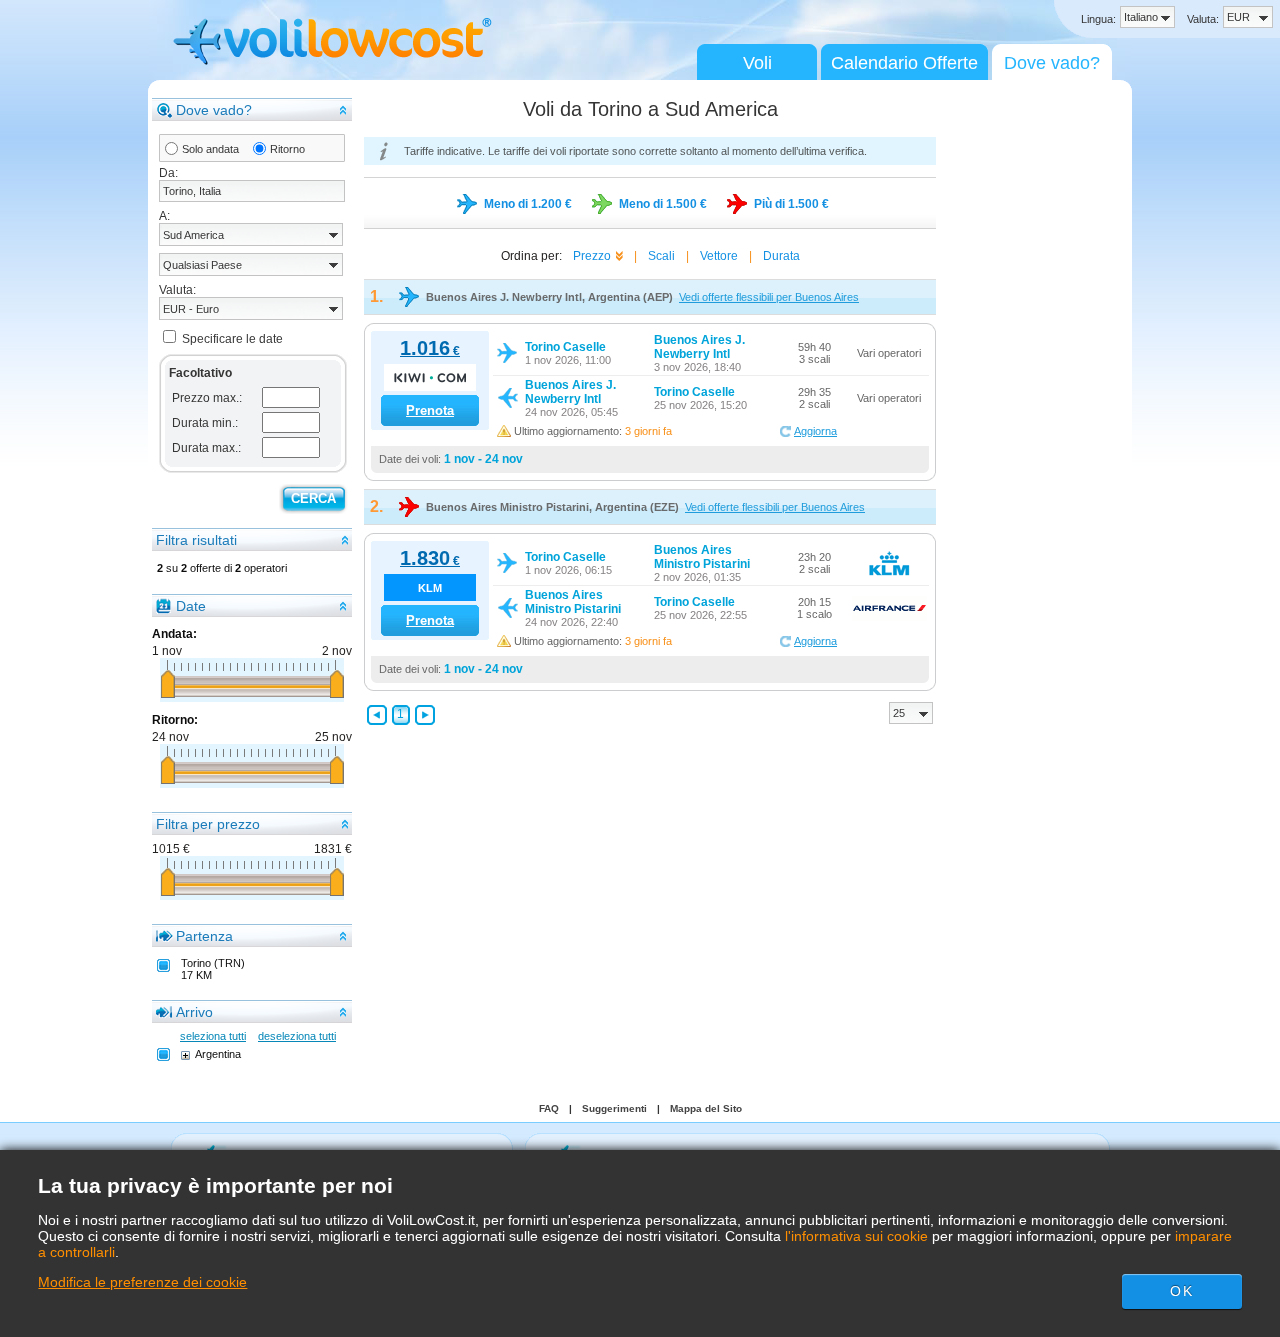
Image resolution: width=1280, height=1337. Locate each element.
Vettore (719, 256)
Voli (757, 63)
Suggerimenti (614, 1108)
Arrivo (194, 1012)
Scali (661, 256)
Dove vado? (1052, 63)
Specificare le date (232, 339)
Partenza (204, 936)
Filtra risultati (196, 540)
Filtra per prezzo (208, 824)
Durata (781, 256)
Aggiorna (815, 431)
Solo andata (210, 149)
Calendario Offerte (904, 63)
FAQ (549, 1108)
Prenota (430, 410)
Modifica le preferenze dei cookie (142, 1282)
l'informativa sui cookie (856, 1236)
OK (1181, 1291)
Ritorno (287, 149)
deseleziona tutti (297, 1036)
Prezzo (592, 256)
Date (191, 606)
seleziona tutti (213, 1036)
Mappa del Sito (706, 1108)
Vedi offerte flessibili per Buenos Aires (769, 297)
